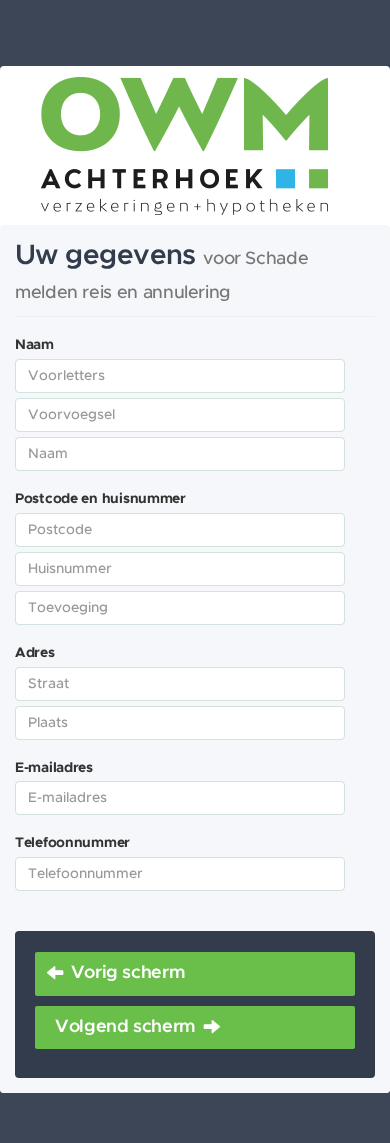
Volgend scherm (125, 1027)
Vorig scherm (128, 973)
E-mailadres (54, 768)
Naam (34, 345)
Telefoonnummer (72, 843)
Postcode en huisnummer (100, 499)
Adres (35, 653)
